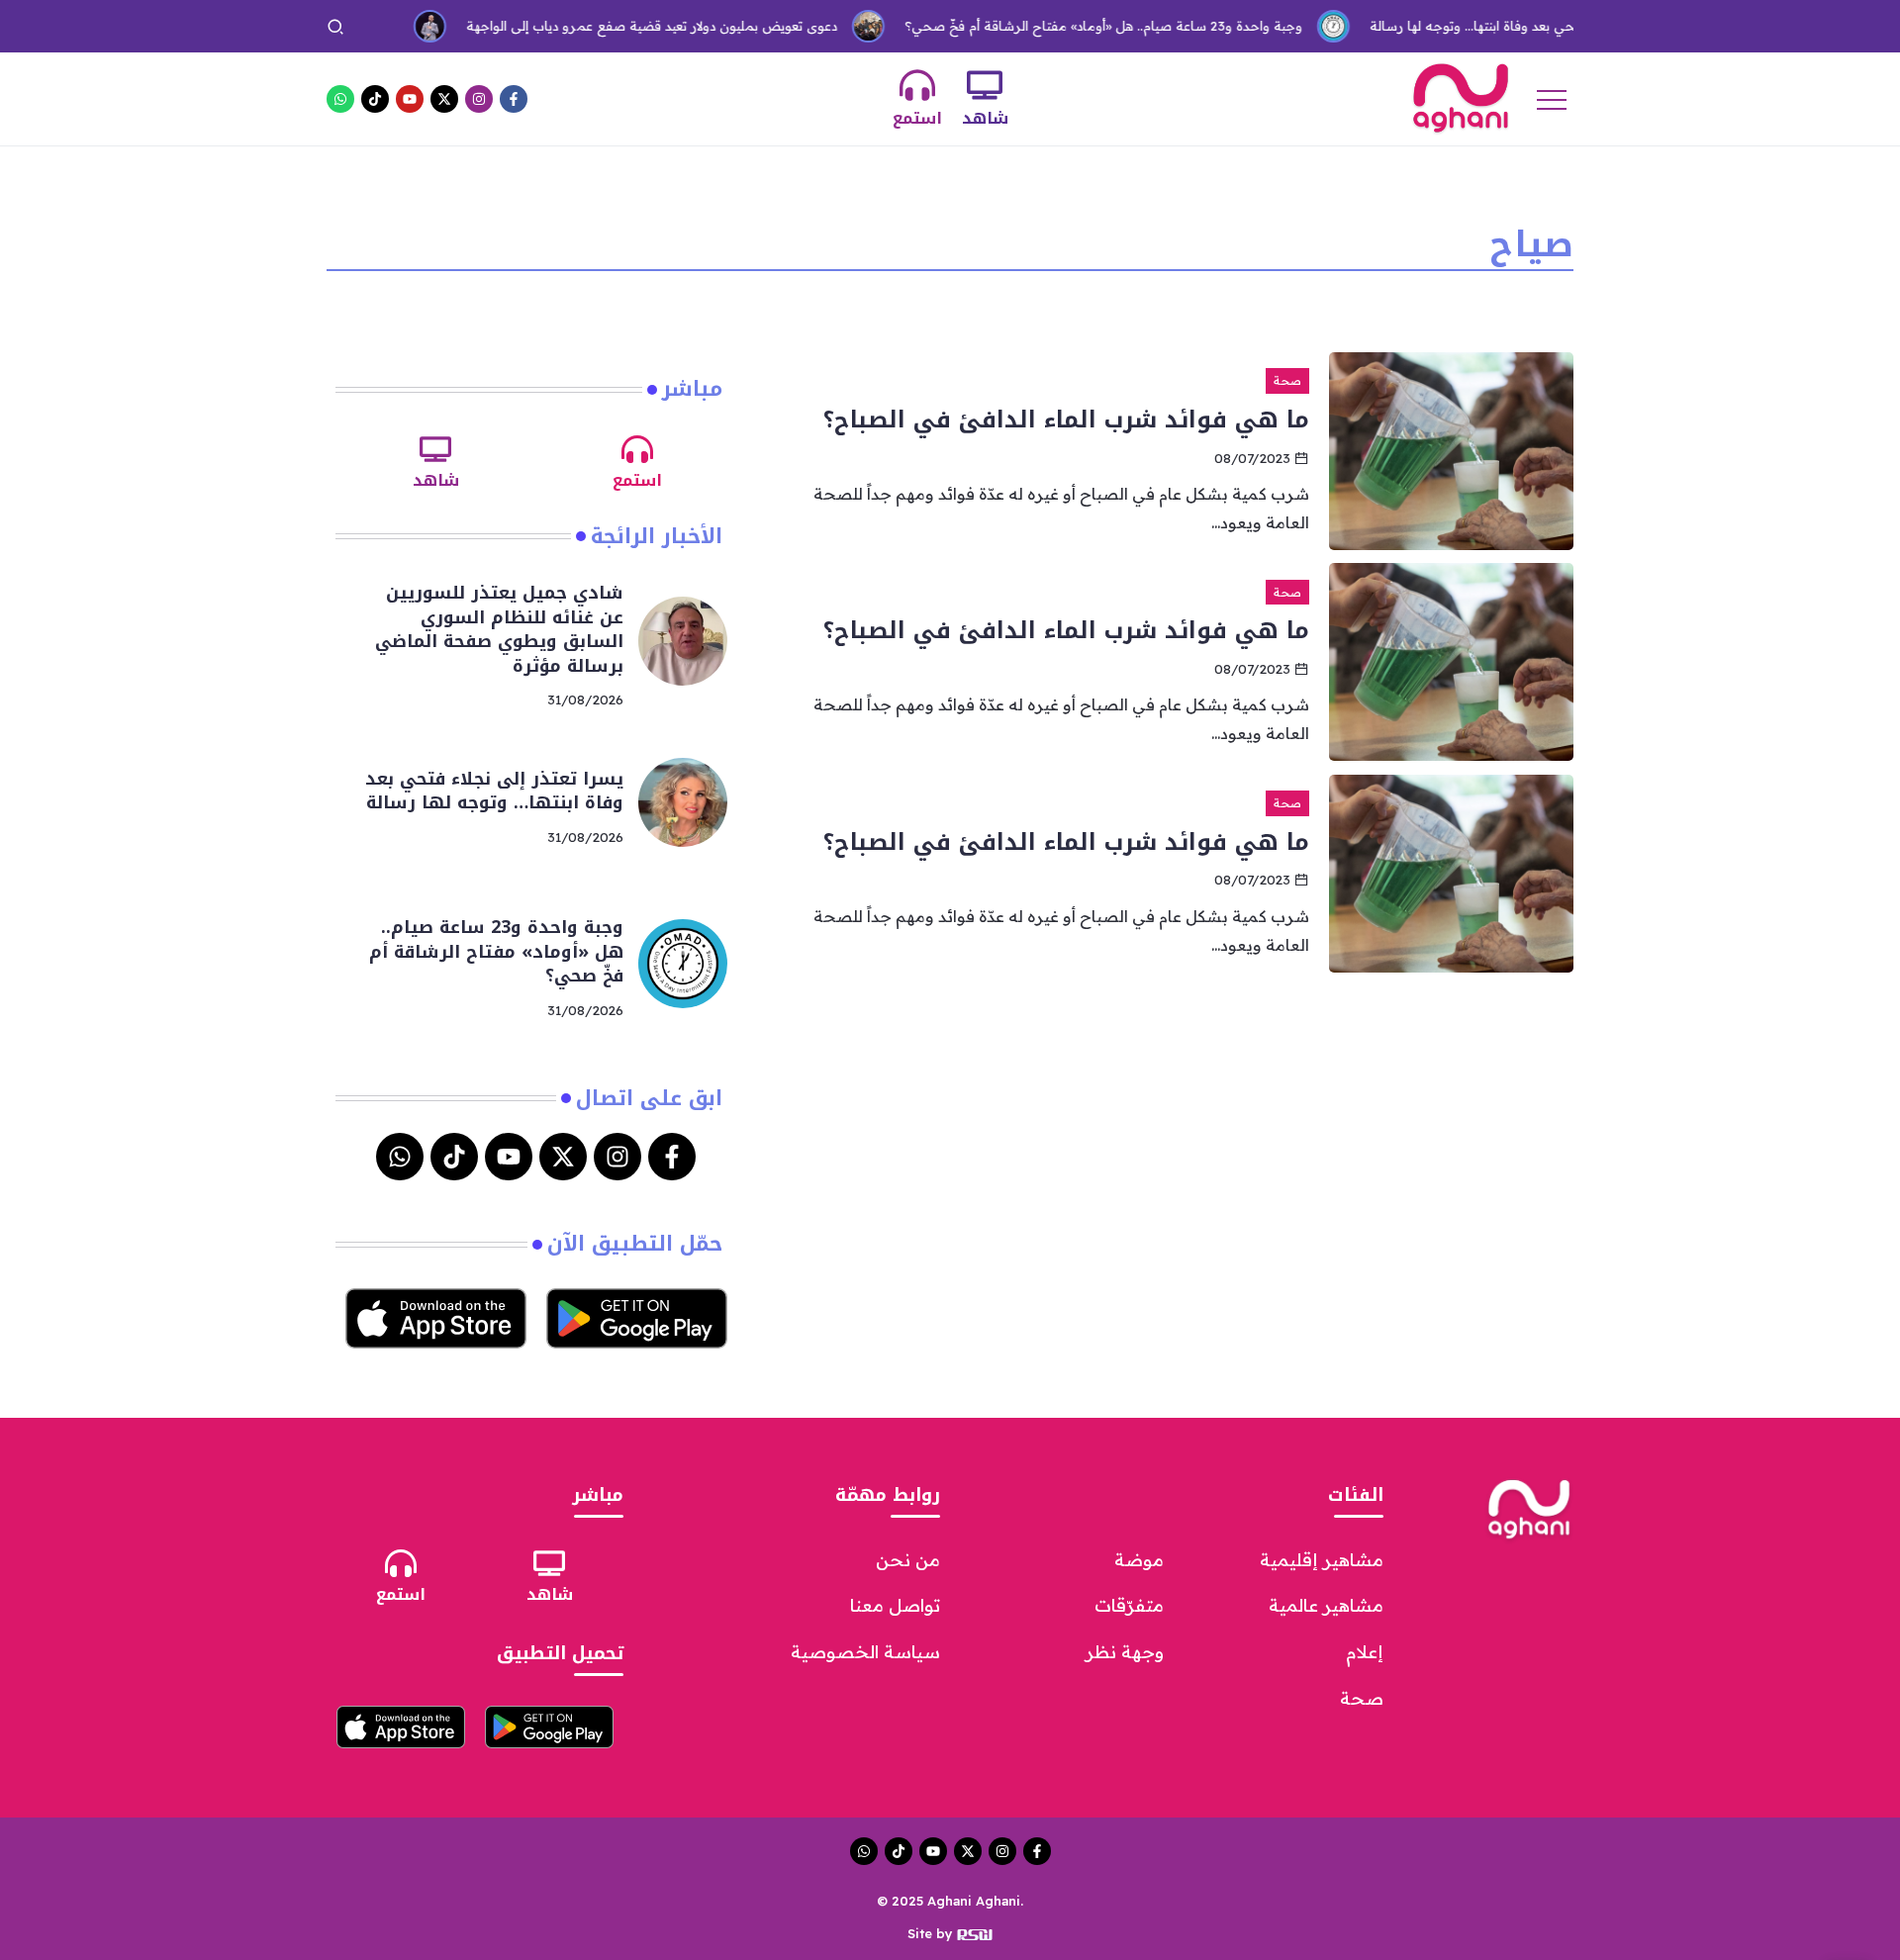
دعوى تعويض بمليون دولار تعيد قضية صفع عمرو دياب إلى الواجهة (608, 26)
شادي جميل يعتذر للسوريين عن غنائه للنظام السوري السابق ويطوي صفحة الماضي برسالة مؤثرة (499, 629)
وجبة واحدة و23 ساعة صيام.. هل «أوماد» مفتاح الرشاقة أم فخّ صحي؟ (1060, 26)
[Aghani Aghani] (1461, 97)
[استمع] (917, 85)
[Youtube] (410, 99)
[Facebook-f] (514, 99)
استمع (917, 118)
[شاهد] (985, 85)
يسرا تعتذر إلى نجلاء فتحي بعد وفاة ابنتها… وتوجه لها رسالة (1491, 26)
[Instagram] (479, 99)
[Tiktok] (375, 99)
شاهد (985, 118)
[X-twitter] (444, 99)
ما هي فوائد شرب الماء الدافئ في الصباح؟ (1066, 420)
